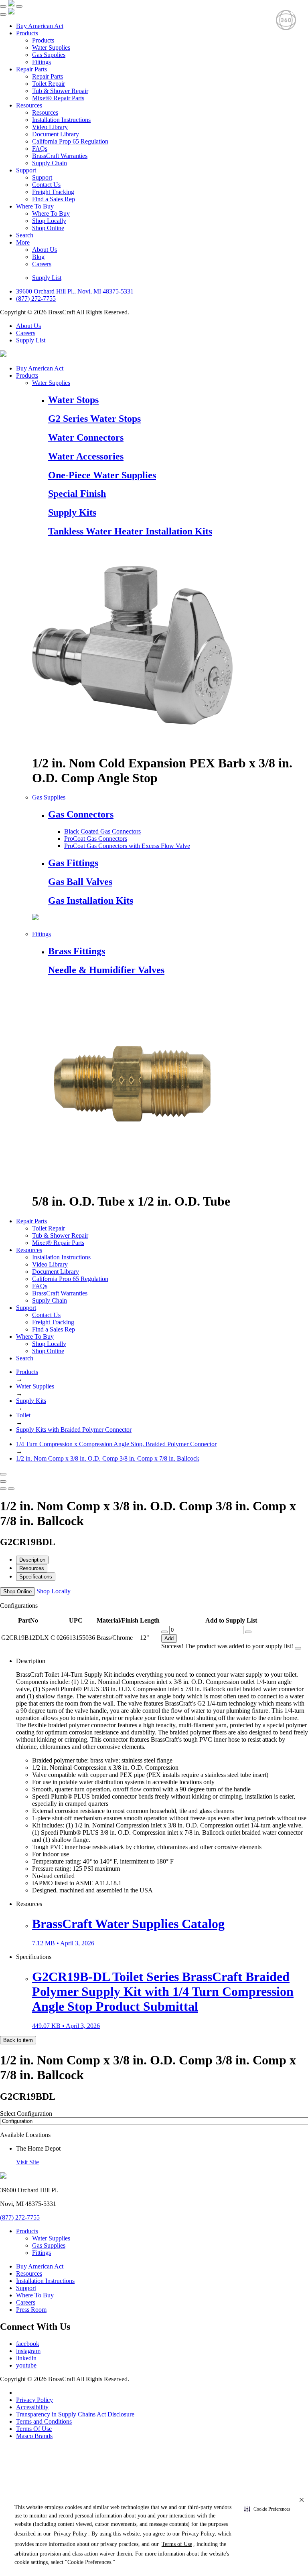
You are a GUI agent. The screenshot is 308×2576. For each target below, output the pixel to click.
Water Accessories (86, 456)
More (23, 242)
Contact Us (46, 185)
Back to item (18, 2040)
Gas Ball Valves (80, 882)
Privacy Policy (34, 2400)
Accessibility (32, 2407)
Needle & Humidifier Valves (106, 970)
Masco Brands (34, 2436)
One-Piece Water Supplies (102, 475)
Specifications (36, 1577)
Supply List (47, 278)
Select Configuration (26, 2114)
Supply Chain (50, 163)
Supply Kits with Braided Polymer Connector (74, 1430)
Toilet (23, 1415)
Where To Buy (35, 206)
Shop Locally (49, 221)
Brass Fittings (77, 951)
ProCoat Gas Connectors (96, 839)
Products (27, 33)
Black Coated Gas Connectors (102, 831)
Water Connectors (86, 437)
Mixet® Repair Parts (58, 98)
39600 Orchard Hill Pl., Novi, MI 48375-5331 (75, 291)
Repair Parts (31, 69)
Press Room (31, 2310)
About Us (45, 250)
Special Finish (77, 494)
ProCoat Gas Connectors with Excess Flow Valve (127, 846)
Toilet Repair (49, 84)
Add (169, 1638)
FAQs (40, 149)
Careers (42, 264)
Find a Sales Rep (54, 199)
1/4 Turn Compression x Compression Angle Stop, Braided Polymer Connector (116, 1444)
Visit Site (27, 2162)
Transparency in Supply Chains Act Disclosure (75, 2414)
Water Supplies (51, 48)
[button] (267, 2509)
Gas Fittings (73, 863)
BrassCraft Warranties (60, 156)
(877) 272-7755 (36, 298)
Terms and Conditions (44, 2421)
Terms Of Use (34, 2429)
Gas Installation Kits (91, 900)
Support (26, 170)
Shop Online (48, 228)
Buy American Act (40, 26)
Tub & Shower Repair (60, 91)
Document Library (56, 134)
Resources (29, 105)
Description (32, 1560)
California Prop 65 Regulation (70, 141)
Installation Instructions (61, 120)
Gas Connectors (81, 814)
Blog (38, 257)
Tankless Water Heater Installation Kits (130, 531)
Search (25, 235)
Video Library (50, 127)
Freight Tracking (53, 192)
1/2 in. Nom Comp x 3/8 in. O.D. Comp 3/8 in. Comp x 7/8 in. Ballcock (108, 1458)
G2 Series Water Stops (94, 419)
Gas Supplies (49, 55)
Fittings (42, 62)
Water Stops (73, 400)
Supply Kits (72, 512)
